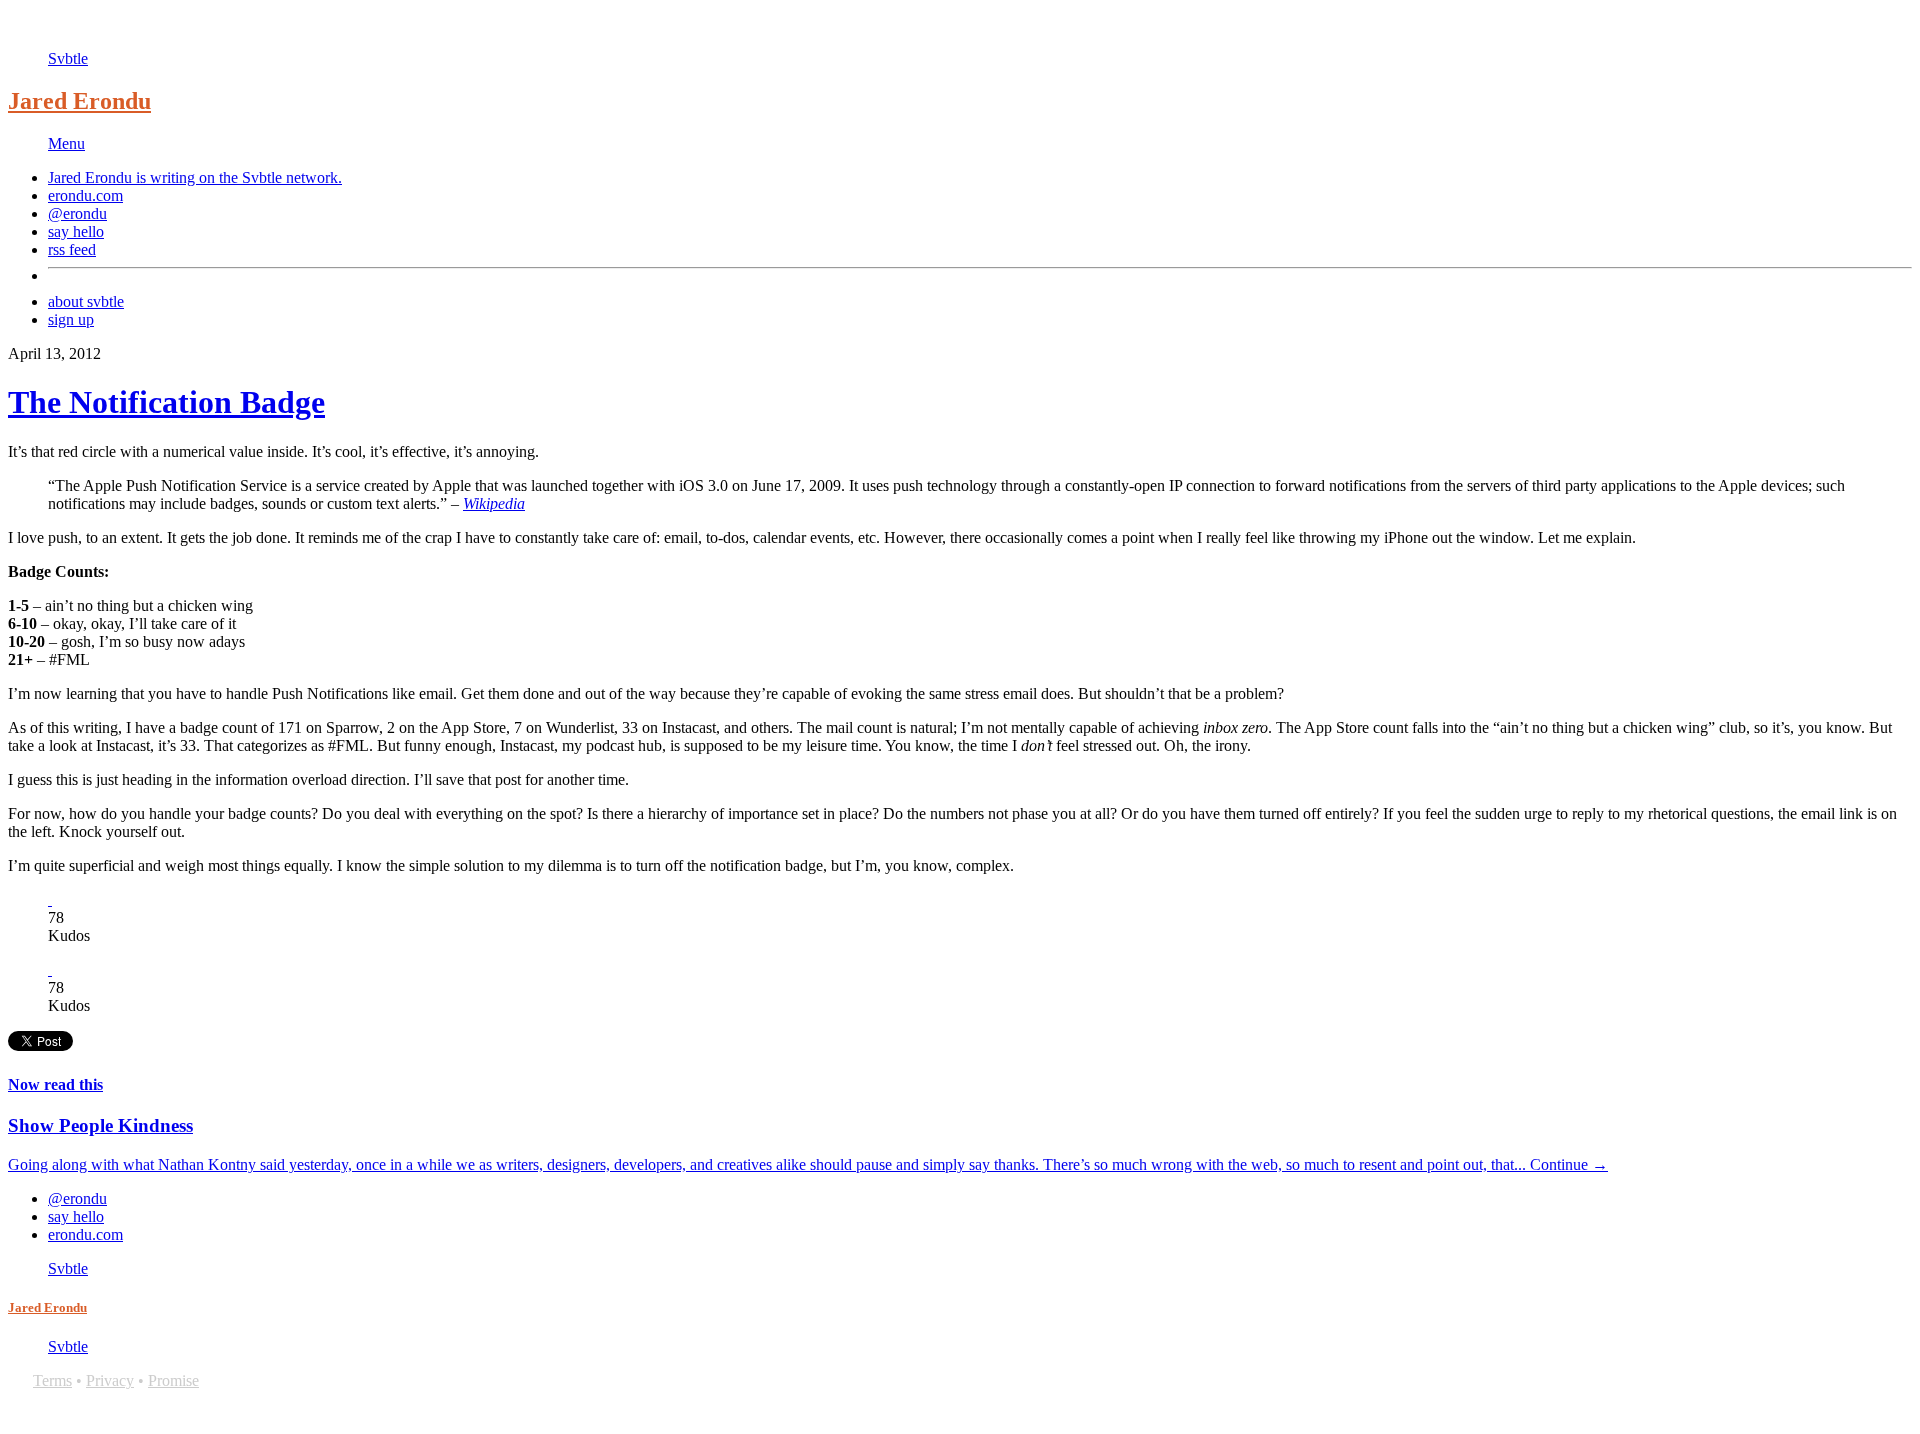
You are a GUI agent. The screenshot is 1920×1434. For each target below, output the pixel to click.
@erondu (77, 213)
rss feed (72, 249)
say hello (76, 231)
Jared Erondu (79, 101)
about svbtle (86, 301)
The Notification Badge (166, 402)
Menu (66, 143)
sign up (71, 319)
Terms (52, 1380)
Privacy (110, 1380)
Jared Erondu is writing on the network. (195, 177)
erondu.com (85, 195)
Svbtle (68, 58)
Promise (173, 1380)
